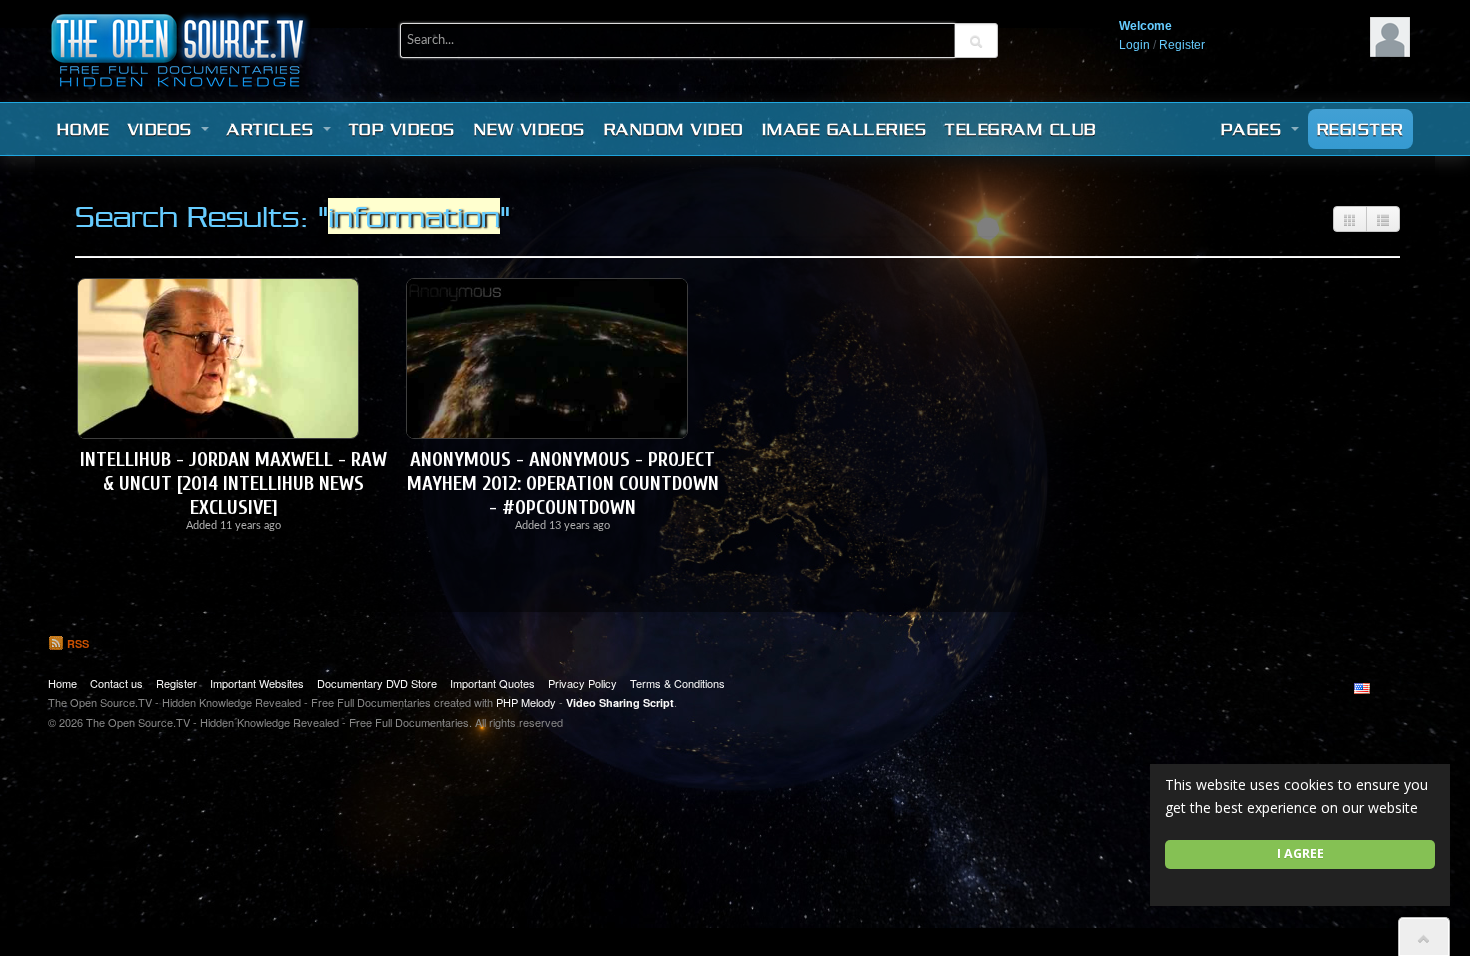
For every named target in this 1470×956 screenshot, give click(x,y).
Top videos (402, 129)
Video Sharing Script (620, 702)
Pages (1255, 129)
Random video (674, 129)
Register (1182, 45)
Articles (274, 129)
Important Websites (257, 683)
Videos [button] (164, 129)
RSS (76, 643)
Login (1134, 45)
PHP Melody (526, 702)
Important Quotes (492, 683)
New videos (530, 129)
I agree (1300, 853)
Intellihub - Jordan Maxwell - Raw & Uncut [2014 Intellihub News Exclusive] (233, 483)
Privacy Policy (582, 683)
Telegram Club (1021, 129)
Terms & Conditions (677, 683)
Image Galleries (845, 129)
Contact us (116, 683)
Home (83, 129)
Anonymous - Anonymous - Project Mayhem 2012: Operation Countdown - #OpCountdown (563, 483)
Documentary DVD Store (377, 683)
